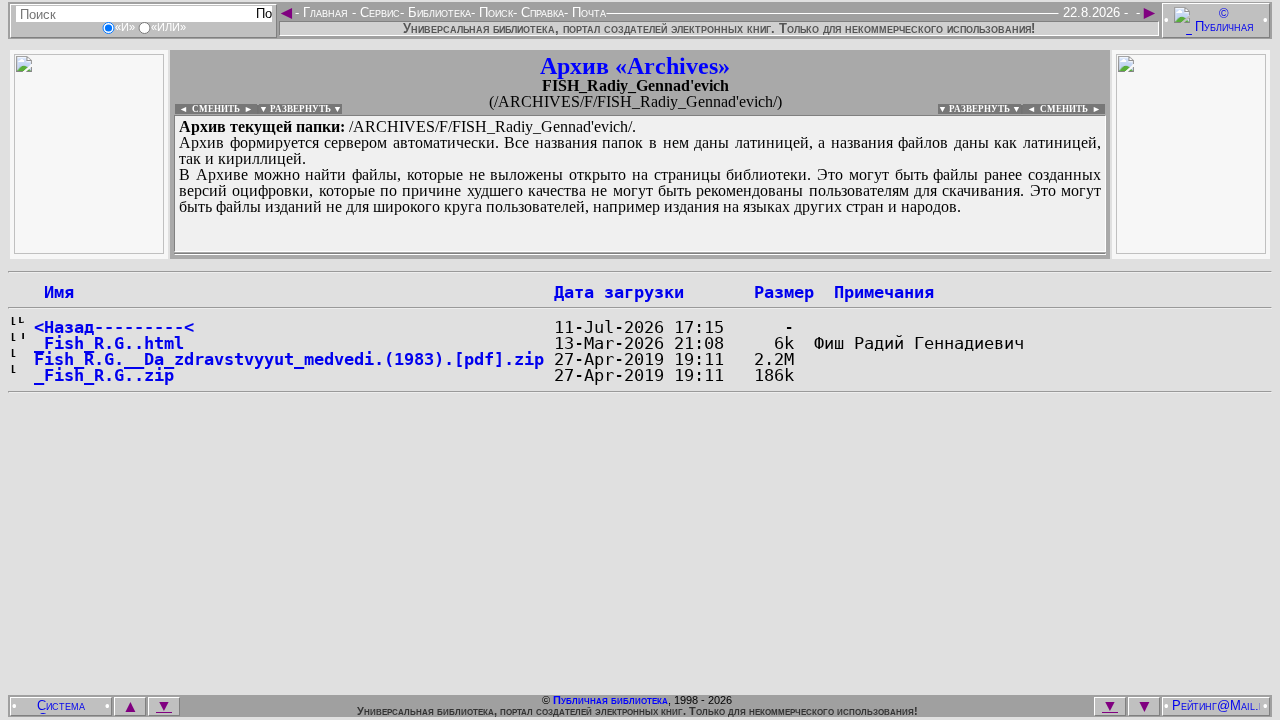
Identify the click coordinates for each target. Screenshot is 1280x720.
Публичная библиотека (610, 700)
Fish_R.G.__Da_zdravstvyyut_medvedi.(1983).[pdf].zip (289, 359)
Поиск (494, 12)
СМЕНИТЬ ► (1072, 109)
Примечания (884, 292)
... (640, 254)
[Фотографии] (89, 248)
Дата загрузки (619, 292)
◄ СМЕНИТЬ (207, 109)
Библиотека (437, 12)
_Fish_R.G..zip (104, 375)
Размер (784, 292)
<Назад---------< (114, 327)
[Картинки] (1191, 248)
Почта (587, 12)
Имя (54, 292)
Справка (540, 12)
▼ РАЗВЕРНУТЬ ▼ (300, 109)
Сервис (378, 12)
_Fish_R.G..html (109, 343)
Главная (325, 12)
